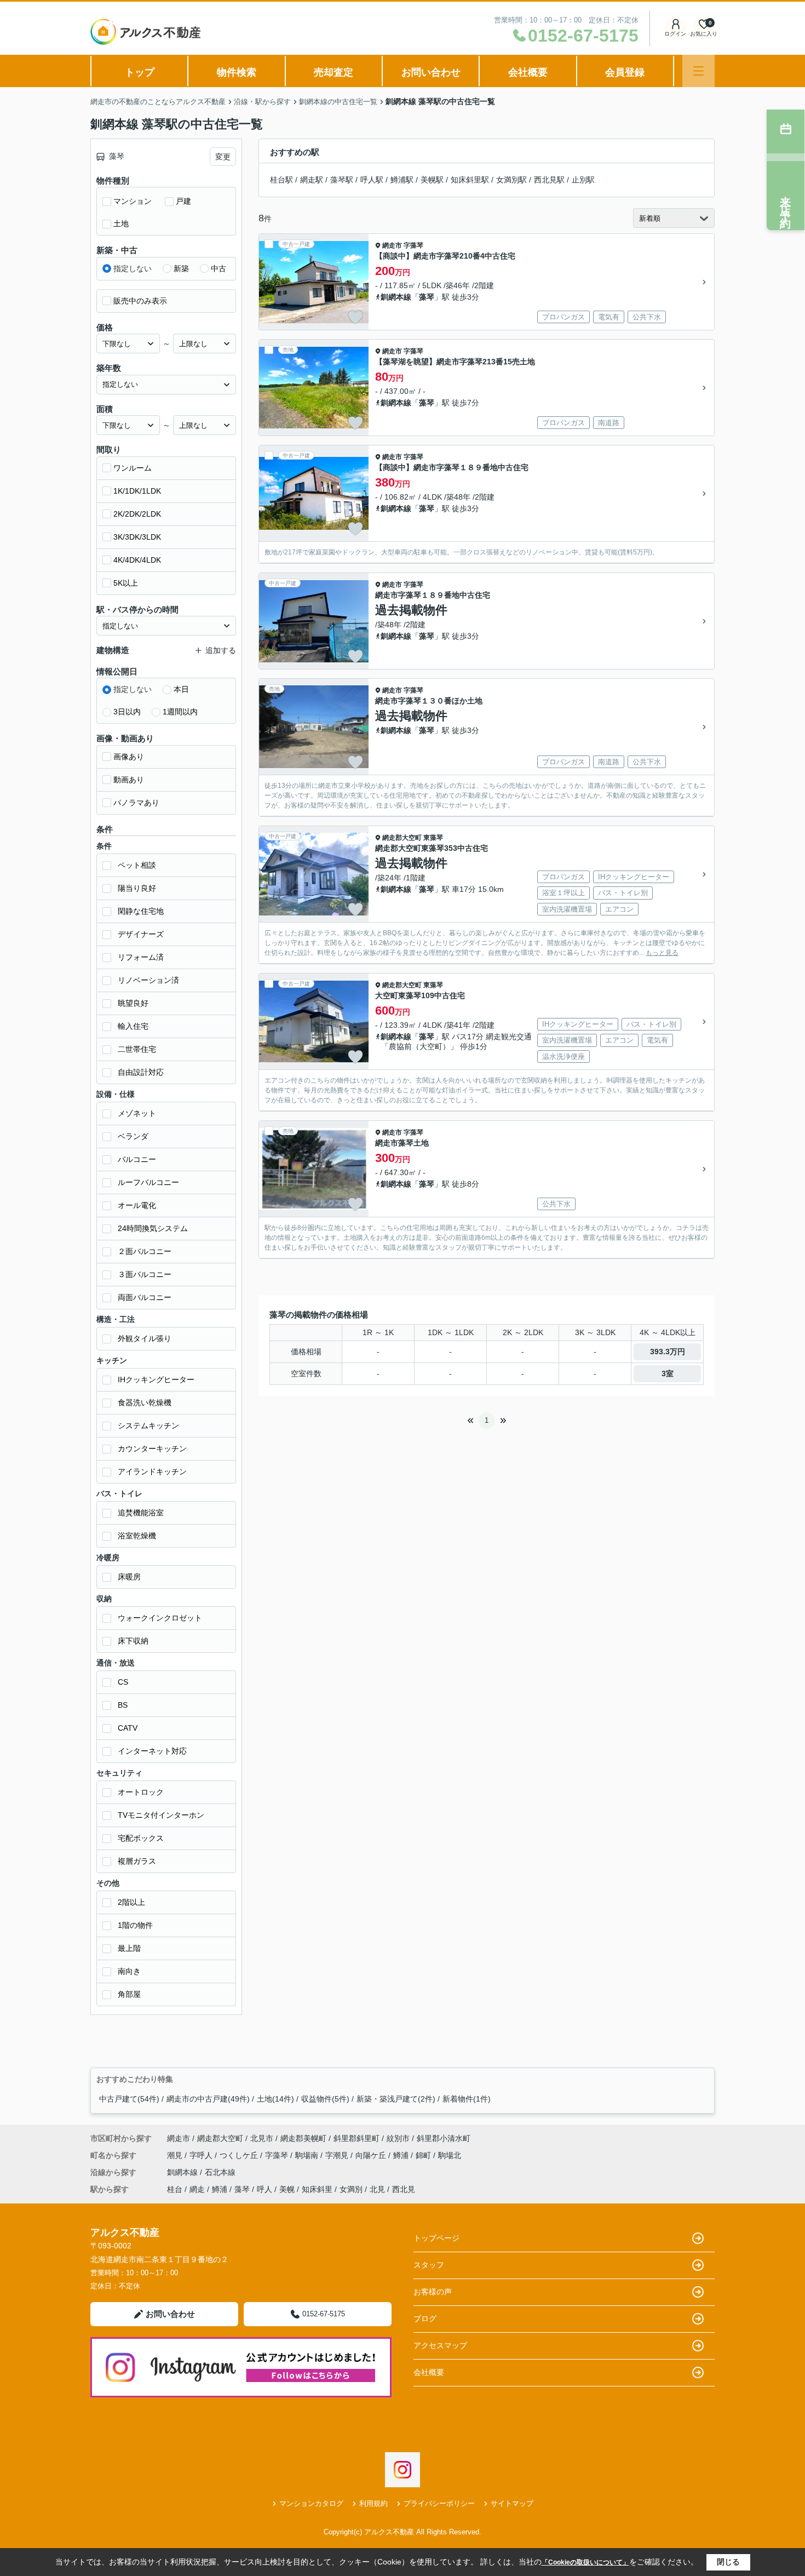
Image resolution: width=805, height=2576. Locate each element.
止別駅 (583, 180)
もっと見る (662, 953)
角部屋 (129, 1994)
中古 (219, 268)
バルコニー (137, 1159)
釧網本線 (396, 297)
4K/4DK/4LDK (137, 560)
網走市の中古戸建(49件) (208, 2099)
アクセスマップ (440, 2345)
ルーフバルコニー (148, 1182)
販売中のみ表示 (140, 301)
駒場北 (450, 2155)
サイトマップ (512, 2503)
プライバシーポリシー (439, 2503)
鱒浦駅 (402, 180)
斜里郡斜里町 (357, 2138)
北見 (377, 2189)
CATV (128, 1728)
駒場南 (308, 2155)
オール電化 (137, 1205)
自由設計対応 (141, 1072)
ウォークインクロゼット (160, 1618)
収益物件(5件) (325, 2099)
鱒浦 (402, 2155)
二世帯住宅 (137, 1049)
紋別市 (398, 2138)
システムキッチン (148, 1426)
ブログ (425, 2319)
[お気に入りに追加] (355, 317)
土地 (121, 224)
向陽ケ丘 (372, 2155)
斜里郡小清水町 (444, 2138)
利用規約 (373, 2503)
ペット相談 (137, 865)
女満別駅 (511, 180)
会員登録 (625, 72)
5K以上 (126, 583)
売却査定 (334, 72)
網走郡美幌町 (303, 2138)
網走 (197, 2189)
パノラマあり (136, 803)
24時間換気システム (153, 1228)
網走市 (392, 245)
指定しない (133, 268)
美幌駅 (432, 180)
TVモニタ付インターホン (161, 1815)
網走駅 (312, 180)
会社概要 (528, 72)
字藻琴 (413, 245)
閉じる (728, 2562)
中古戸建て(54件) (129, 2099)
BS (123, 1705)
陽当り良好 (137, 888)
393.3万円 (668, 1352)
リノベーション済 (148, 980)
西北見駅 (549, 180)
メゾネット (137, 1113)
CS (123, 1682)
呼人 (264, 2189)
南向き (129, 1971)
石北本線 (220, 2172)
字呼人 (202, 2155)
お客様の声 (433, 2292)
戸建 (183, 201)
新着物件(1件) (467, 2099)
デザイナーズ (141, 934)
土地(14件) (275, 2099)
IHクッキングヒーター (156, 1379)
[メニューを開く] (698, 71)
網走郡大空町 (402, 838)
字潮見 (338, 2155)
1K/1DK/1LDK (137, 491)
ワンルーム (133, 468)
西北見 (404, 2189)
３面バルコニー (145, 1274)
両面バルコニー (145, 1297)
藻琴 (427, 297)
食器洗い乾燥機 (145, 1403)
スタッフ (429, 2265)
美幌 (287, 2189)
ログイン (675, 34)
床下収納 (133, 1641)
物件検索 (237, 72)
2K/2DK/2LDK (137, 514)
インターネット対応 (152, 1751)
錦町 (424, 2155)
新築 (181, 268)
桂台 (175, 2189)
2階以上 (131, 1902)
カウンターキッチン (152, 1449)
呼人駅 (372, 180)
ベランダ (133, 1136)
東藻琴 (433, 838)
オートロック (141, 1792)
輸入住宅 (133, 1026)
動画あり (129, 780)
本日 (181, 689)
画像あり (129, 757)
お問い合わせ (431, 72)
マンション (133, 201)
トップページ (436, 2238)
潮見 (176, 2155)
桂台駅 (281, 180)
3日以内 (127, 712)
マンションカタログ (311, 2503)
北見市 (262, 2138)
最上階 (129, 1948)
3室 (668, 1373)
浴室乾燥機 (137, 1536)
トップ (140, 72)
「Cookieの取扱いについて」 (585, 2562)
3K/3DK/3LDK (137, 537)
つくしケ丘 (240, 2155)
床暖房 (129, 1577)
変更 (223, 157)
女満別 (351, 2189)
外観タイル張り (145, 1338)
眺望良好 (133, 1003)
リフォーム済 (141, 957)
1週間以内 (180, 712)
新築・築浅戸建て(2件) (396, 2099)
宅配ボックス (141, 1838)
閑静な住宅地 (141, 911)
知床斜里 (317, 2189)
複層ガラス (137, 1861)
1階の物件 (135, 1925)
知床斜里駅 (470, 180)
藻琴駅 (342, 180)
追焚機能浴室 (141, 1513)
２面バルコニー (145, 1251)
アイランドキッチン (152, 1472)
